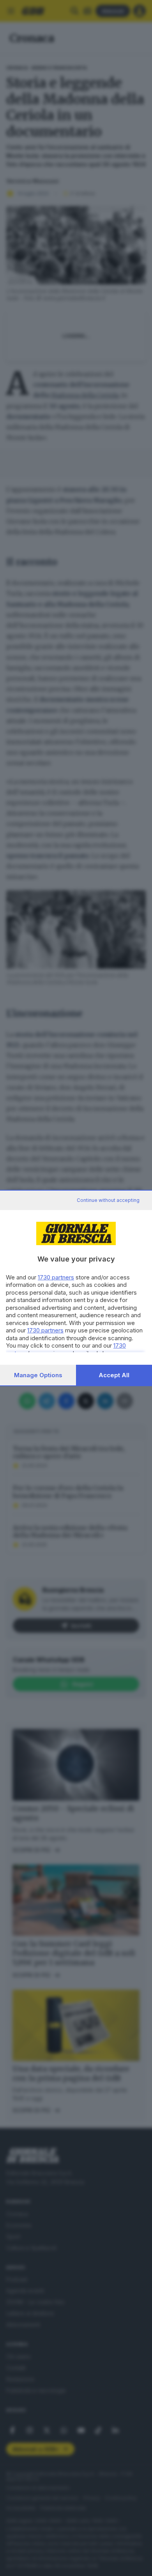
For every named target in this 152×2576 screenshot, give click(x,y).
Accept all (114, 1375)
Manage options (38, 1375)
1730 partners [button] (56, 1277)
